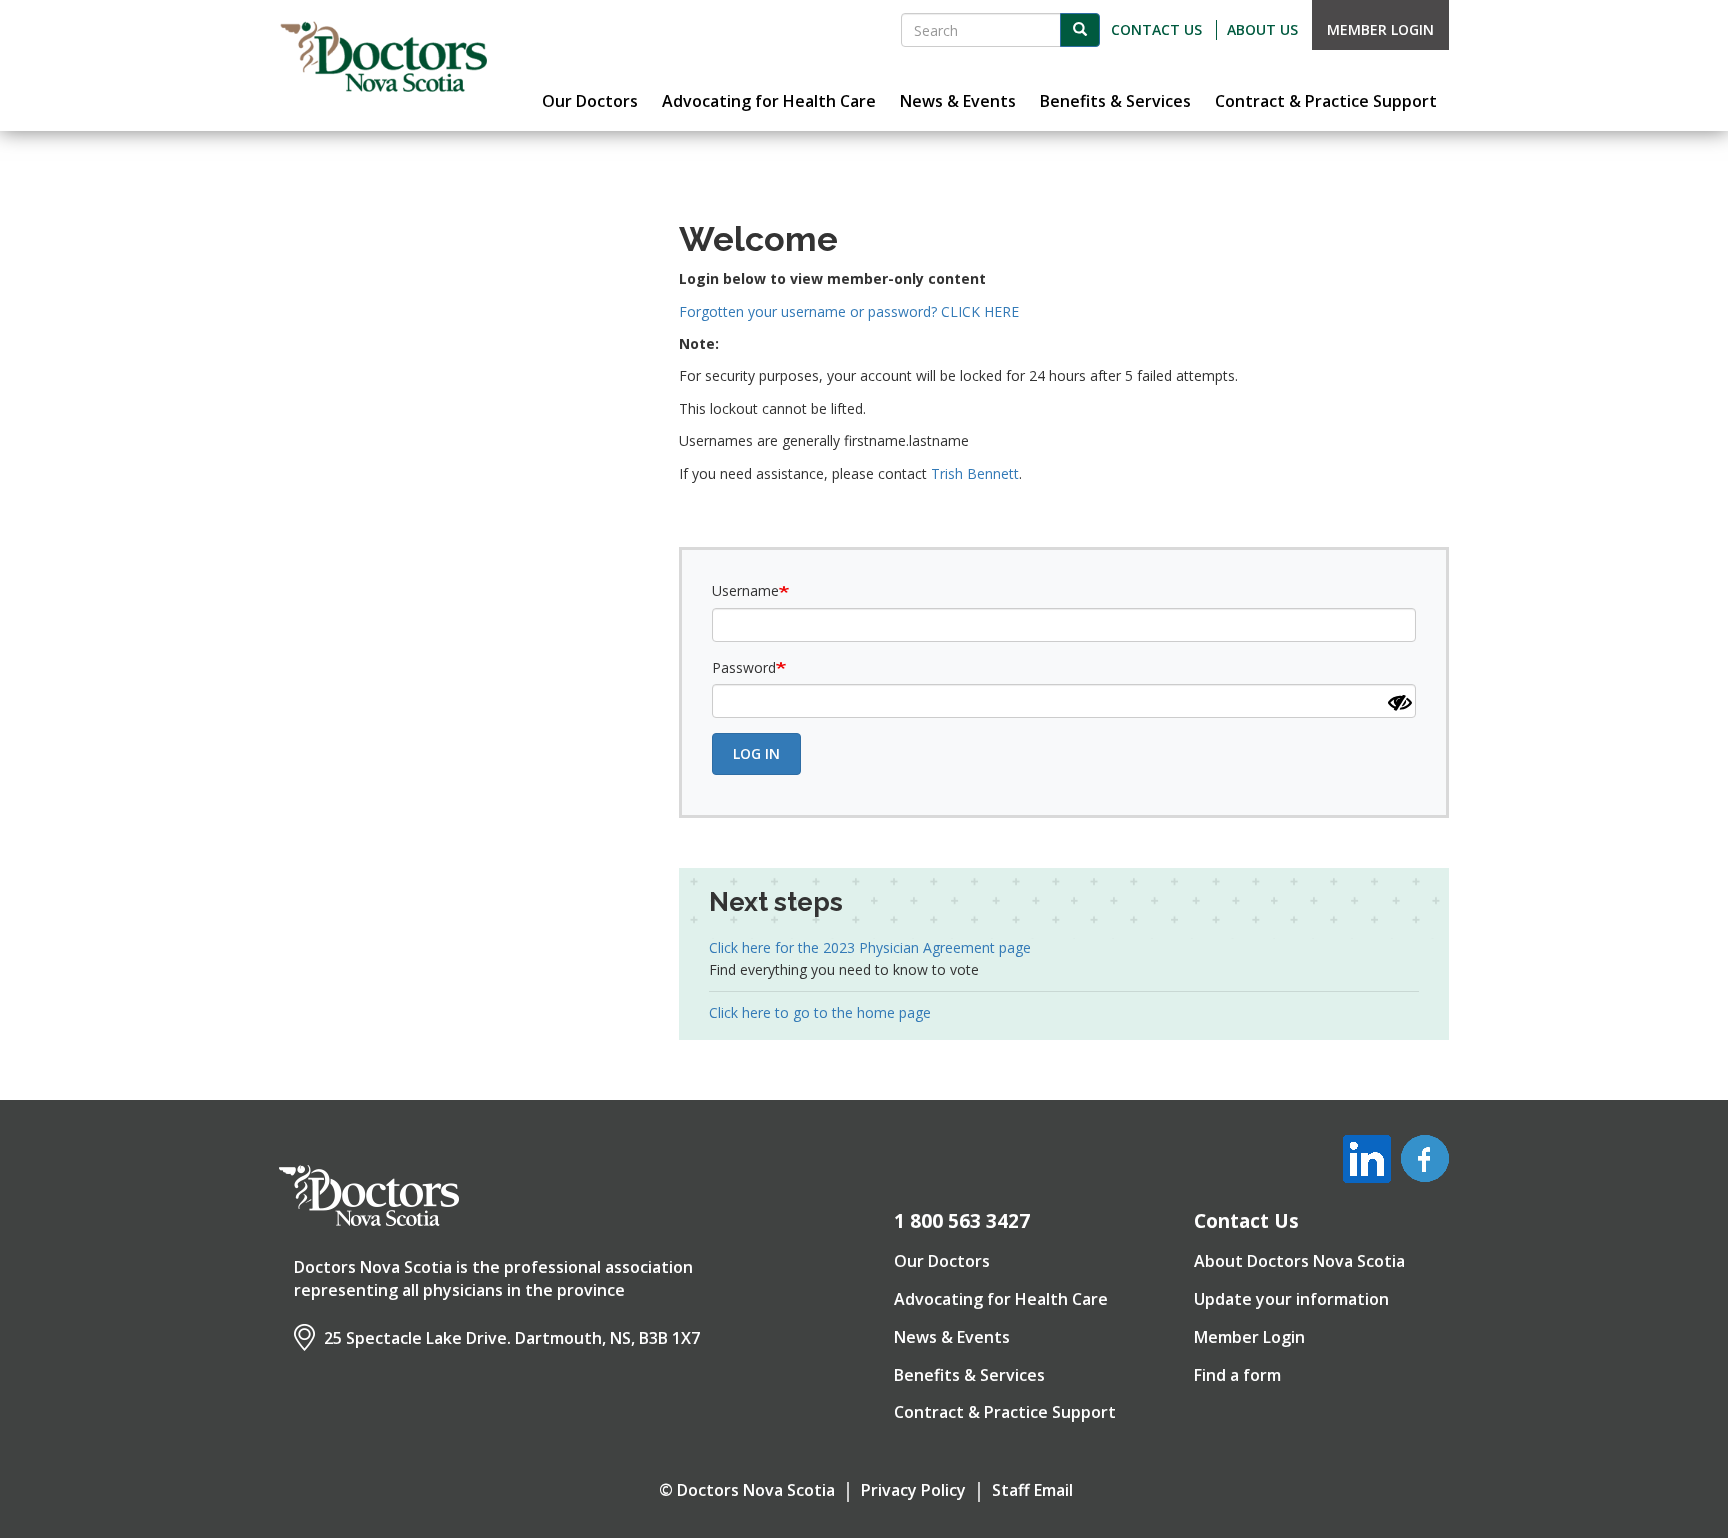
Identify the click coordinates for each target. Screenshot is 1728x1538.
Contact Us (1156, 29)
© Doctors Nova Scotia (747, 1490)
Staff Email (1032, 1490)
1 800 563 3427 (962, 1221)
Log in (756, 753)
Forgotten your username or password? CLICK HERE (849, 311)
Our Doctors (942, 1261)
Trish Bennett (975, 473)
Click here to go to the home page (820, 1012)
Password (744, 667)
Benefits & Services (969, 1375)
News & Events (952, 1337)
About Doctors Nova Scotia (1299, 1261)
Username (745, 590)
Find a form (1237, 1375)
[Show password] (1400, 703)
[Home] (384, 57)
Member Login (1380, 29)
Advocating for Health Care (1001, 1299)
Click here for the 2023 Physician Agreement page (870, 947)
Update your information (1291, 1299)
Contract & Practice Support (1005, 1412)
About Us (1262, 29)
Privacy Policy (913, 1490)
